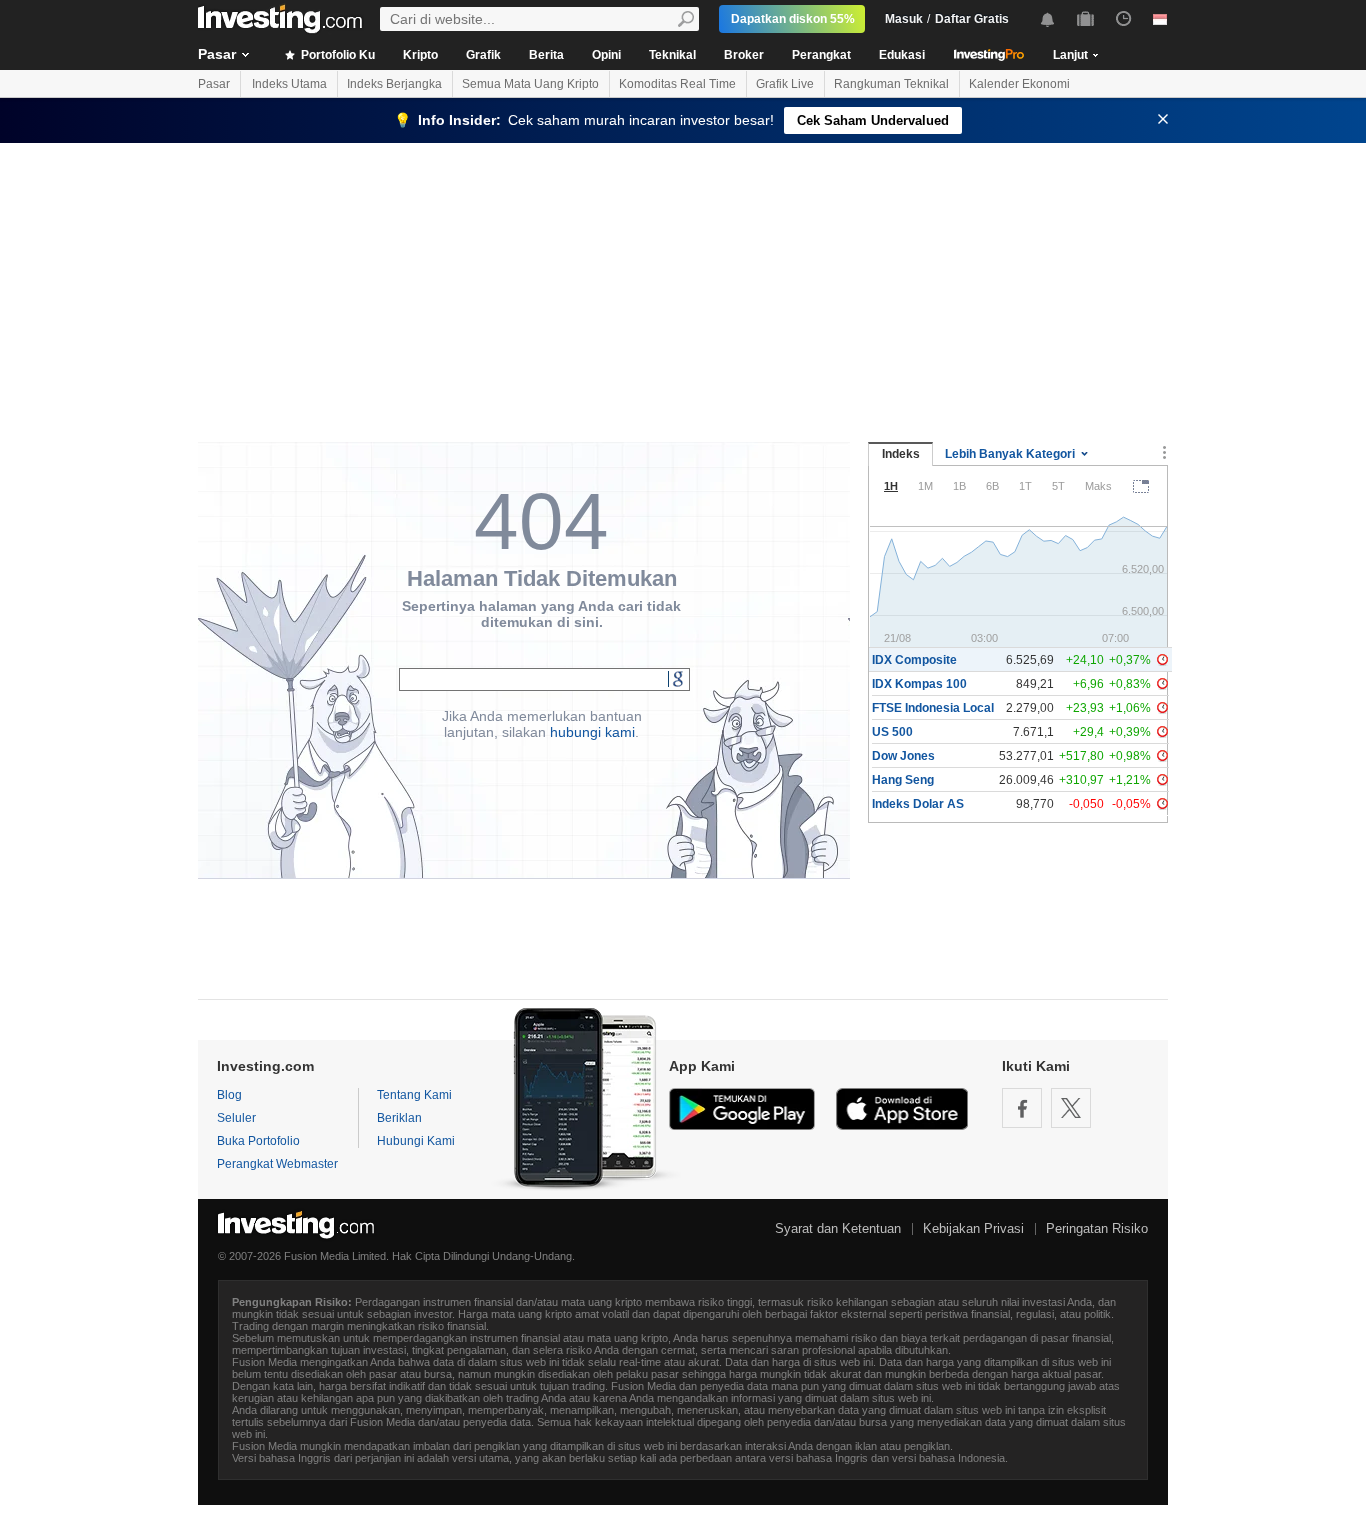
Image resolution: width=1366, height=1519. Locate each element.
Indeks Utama (289, 84)
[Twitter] (1071, 1108)
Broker (744, 55)
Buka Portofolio (258, 1141)
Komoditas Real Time (677, 84)
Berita (546, 55)
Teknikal (672, 55)
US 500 (892, 732)
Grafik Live (785, 84)
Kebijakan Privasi (973, 1228)
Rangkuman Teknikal (891, 84)
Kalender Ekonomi (1019, 84)
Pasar (217, 54)
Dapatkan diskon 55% (793, 19)
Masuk (904, 19)
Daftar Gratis (972, 19)
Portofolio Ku (336, 55)
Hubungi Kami (416, 1141)
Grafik (483, 55)
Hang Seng (903, 780)
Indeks (901, 454)
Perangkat (821, 55)
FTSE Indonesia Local (933, 708)
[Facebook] (1022, 1108)
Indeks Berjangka (394, 84)
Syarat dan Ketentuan (838, 1228)
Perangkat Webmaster (277, 1164)
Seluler (236, 1118)
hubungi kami (592, 732)
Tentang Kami (414, 1095)
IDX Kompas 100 (919, 684)
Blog (229, 1095)
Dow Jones (903, 756)
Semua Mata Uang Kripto (530, 84)
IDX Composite (914, 660)
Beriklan (399, 1118)
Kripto (420, 55)
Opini (606, 55)
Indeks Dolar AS (918, 804)
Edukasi (902, 55)
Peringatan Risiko (1097, 1228)
